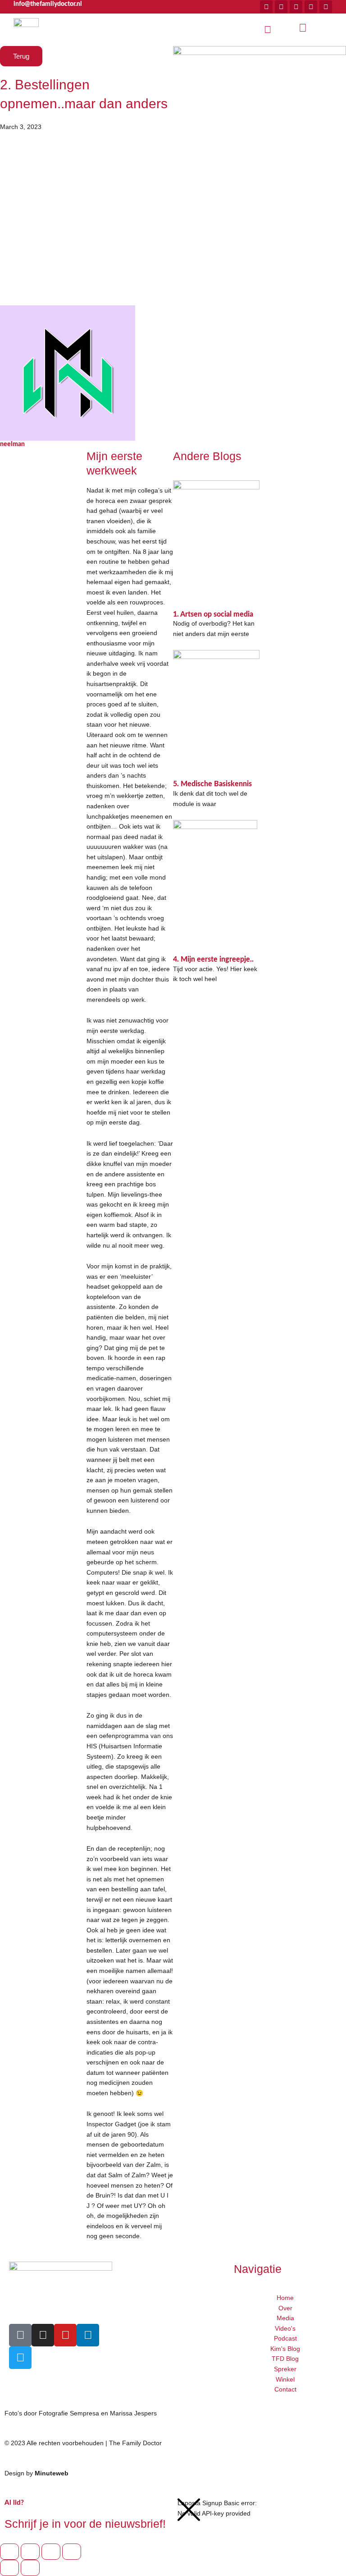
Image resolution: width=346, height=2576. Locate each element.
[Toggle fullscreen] (30, 2552)
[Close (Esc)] (72, 2552)
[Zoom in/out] (9, 2552)
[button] (268, 30)
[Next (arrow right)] (30, 2568)
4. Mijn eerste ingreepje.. (213, 959)
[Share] (51, 2552)
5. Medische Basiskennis (212, 784)
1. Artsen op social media (213, 614)
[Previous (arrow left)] (9, 2568)
